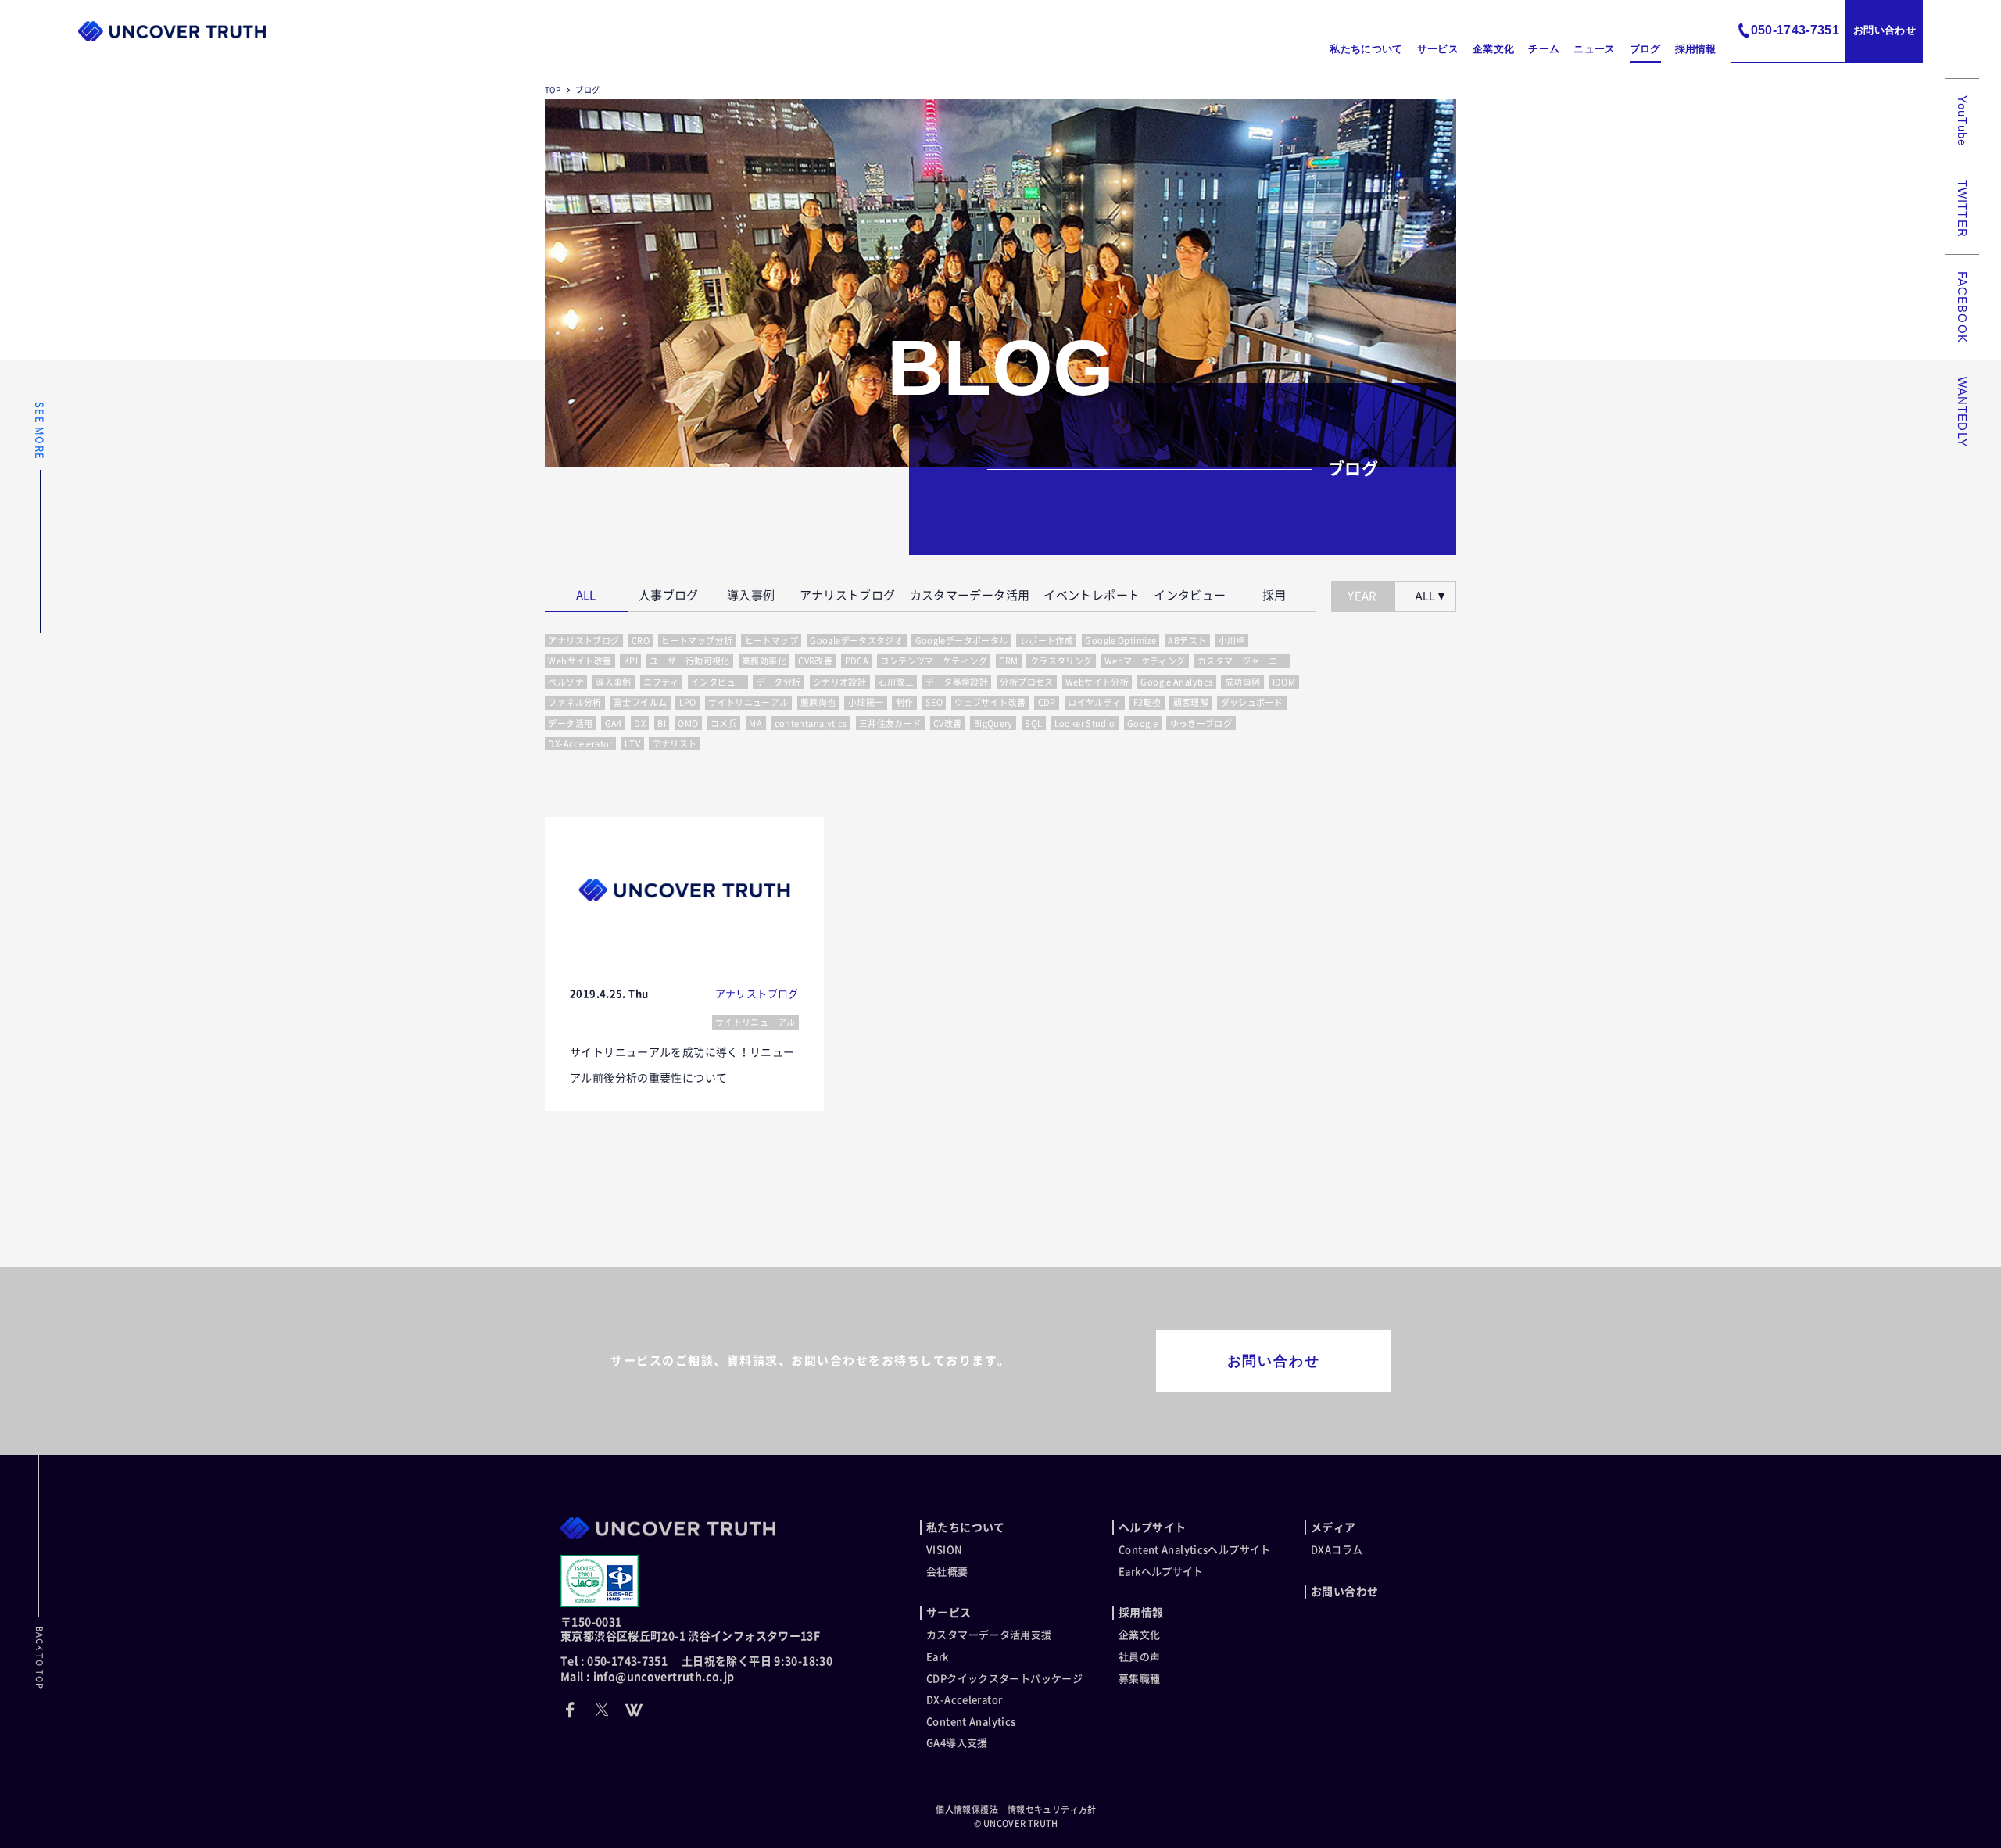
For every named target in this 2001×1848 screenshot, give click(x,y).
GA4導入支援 (957, 1743)
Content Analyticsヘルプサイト (1195, 1550)
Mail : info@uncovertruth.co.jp (647, 1677)
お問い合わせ (1885, 30)
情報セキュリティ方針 (1052, 1809)
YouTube (1962, 121)
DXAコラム (1337, 1550)
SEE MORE (39, 431)
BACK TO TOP (39, 1658)
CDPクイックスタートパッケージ (1004, 1679)
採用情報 (1696, 49)
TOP (553, 90)
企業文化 (1493, 49)
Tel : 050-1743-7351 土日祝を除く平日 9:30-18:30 (696, 1661)
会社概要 (947, 1572)
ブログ (1645, 49)
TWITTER (1962, 209)
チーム (1544, 49)
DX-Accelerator (964, 1700)
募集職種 (1140, 1679)
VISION (944, 1550)
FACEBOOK (1962, 307)
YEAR (1362, 596)
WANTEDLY (1962, 412)
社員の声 (1140, 1657)
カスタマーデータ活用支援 (989, 1635)
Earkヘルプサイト (1161, 1572)
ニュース (1594, 49)
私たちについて (1366, 49)
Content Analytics (971, 1722)
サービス (1438, 49)
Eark (938, 1657)
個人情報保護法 (967, 1809)
